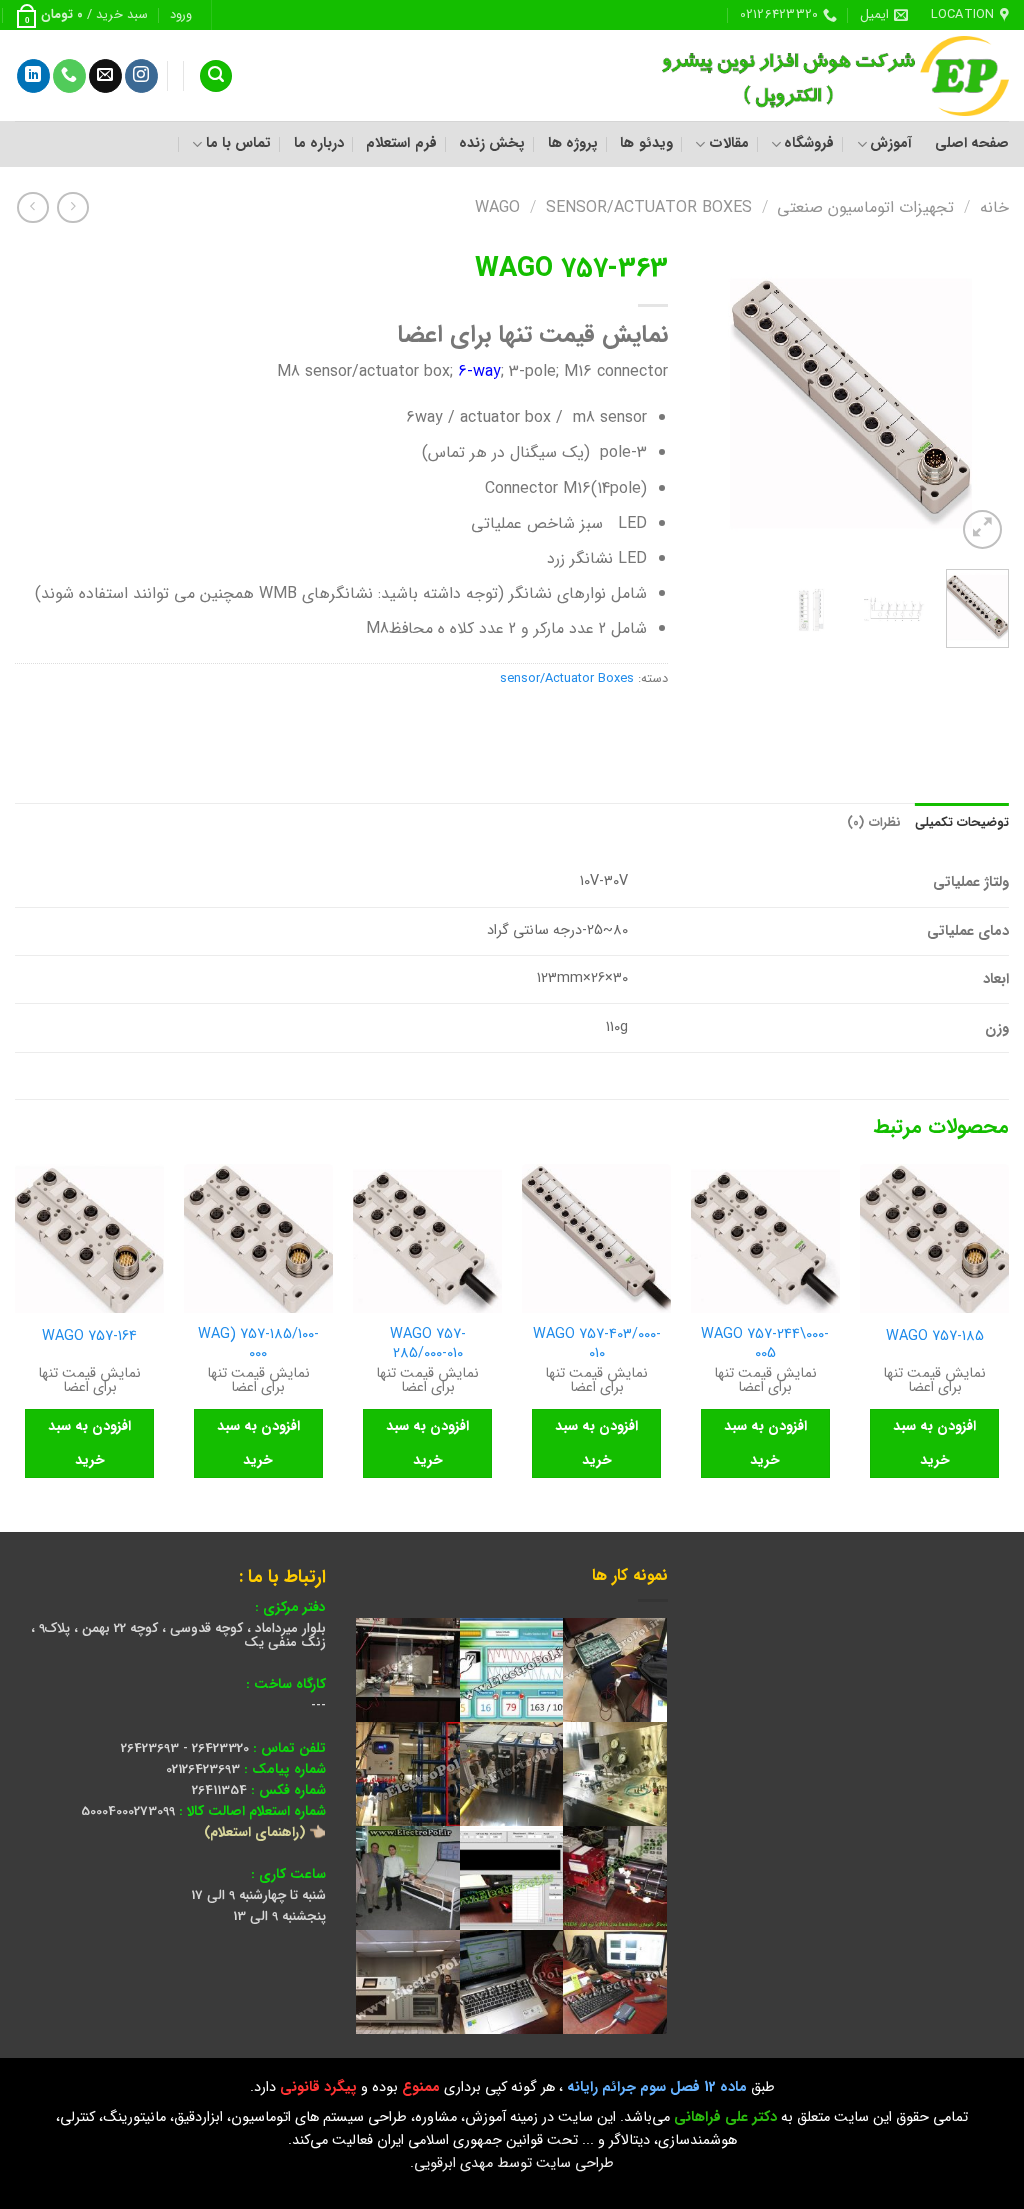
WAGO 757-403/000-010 (597, 1344)
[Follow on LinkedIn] (33, 76)
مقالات (728, 143)
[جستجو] (216, 76)
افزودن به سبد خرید (935, 1443)
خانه (994, 207)
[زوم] (982, 529)
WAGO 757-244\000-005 (765, 1344)
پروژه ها (573, 143)
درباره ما (319, 143)
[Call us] (69, 76)
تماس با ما (238, 143)
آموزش (891, 143)
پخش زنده (492, 143)
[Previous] (978, 398)
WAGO (497, 207)
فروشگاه (809, 143)
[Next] (715, 398)
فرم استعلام (401, 143)
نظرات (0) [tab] (873, 823)
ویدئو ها (646, 143)
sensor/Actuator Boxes (649, 207)
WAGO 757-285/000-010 (428, 1344)
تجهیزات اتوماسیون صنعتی (865, 207)
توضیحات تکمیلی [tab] (962, 823)
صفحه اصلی (972, 143)
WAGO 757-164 (89, 1337)
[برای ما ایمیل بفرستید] (105, 76)
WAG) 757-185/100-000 (258, 1344)
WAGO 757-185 (935, 1337)
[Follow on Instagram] (141, 76)
